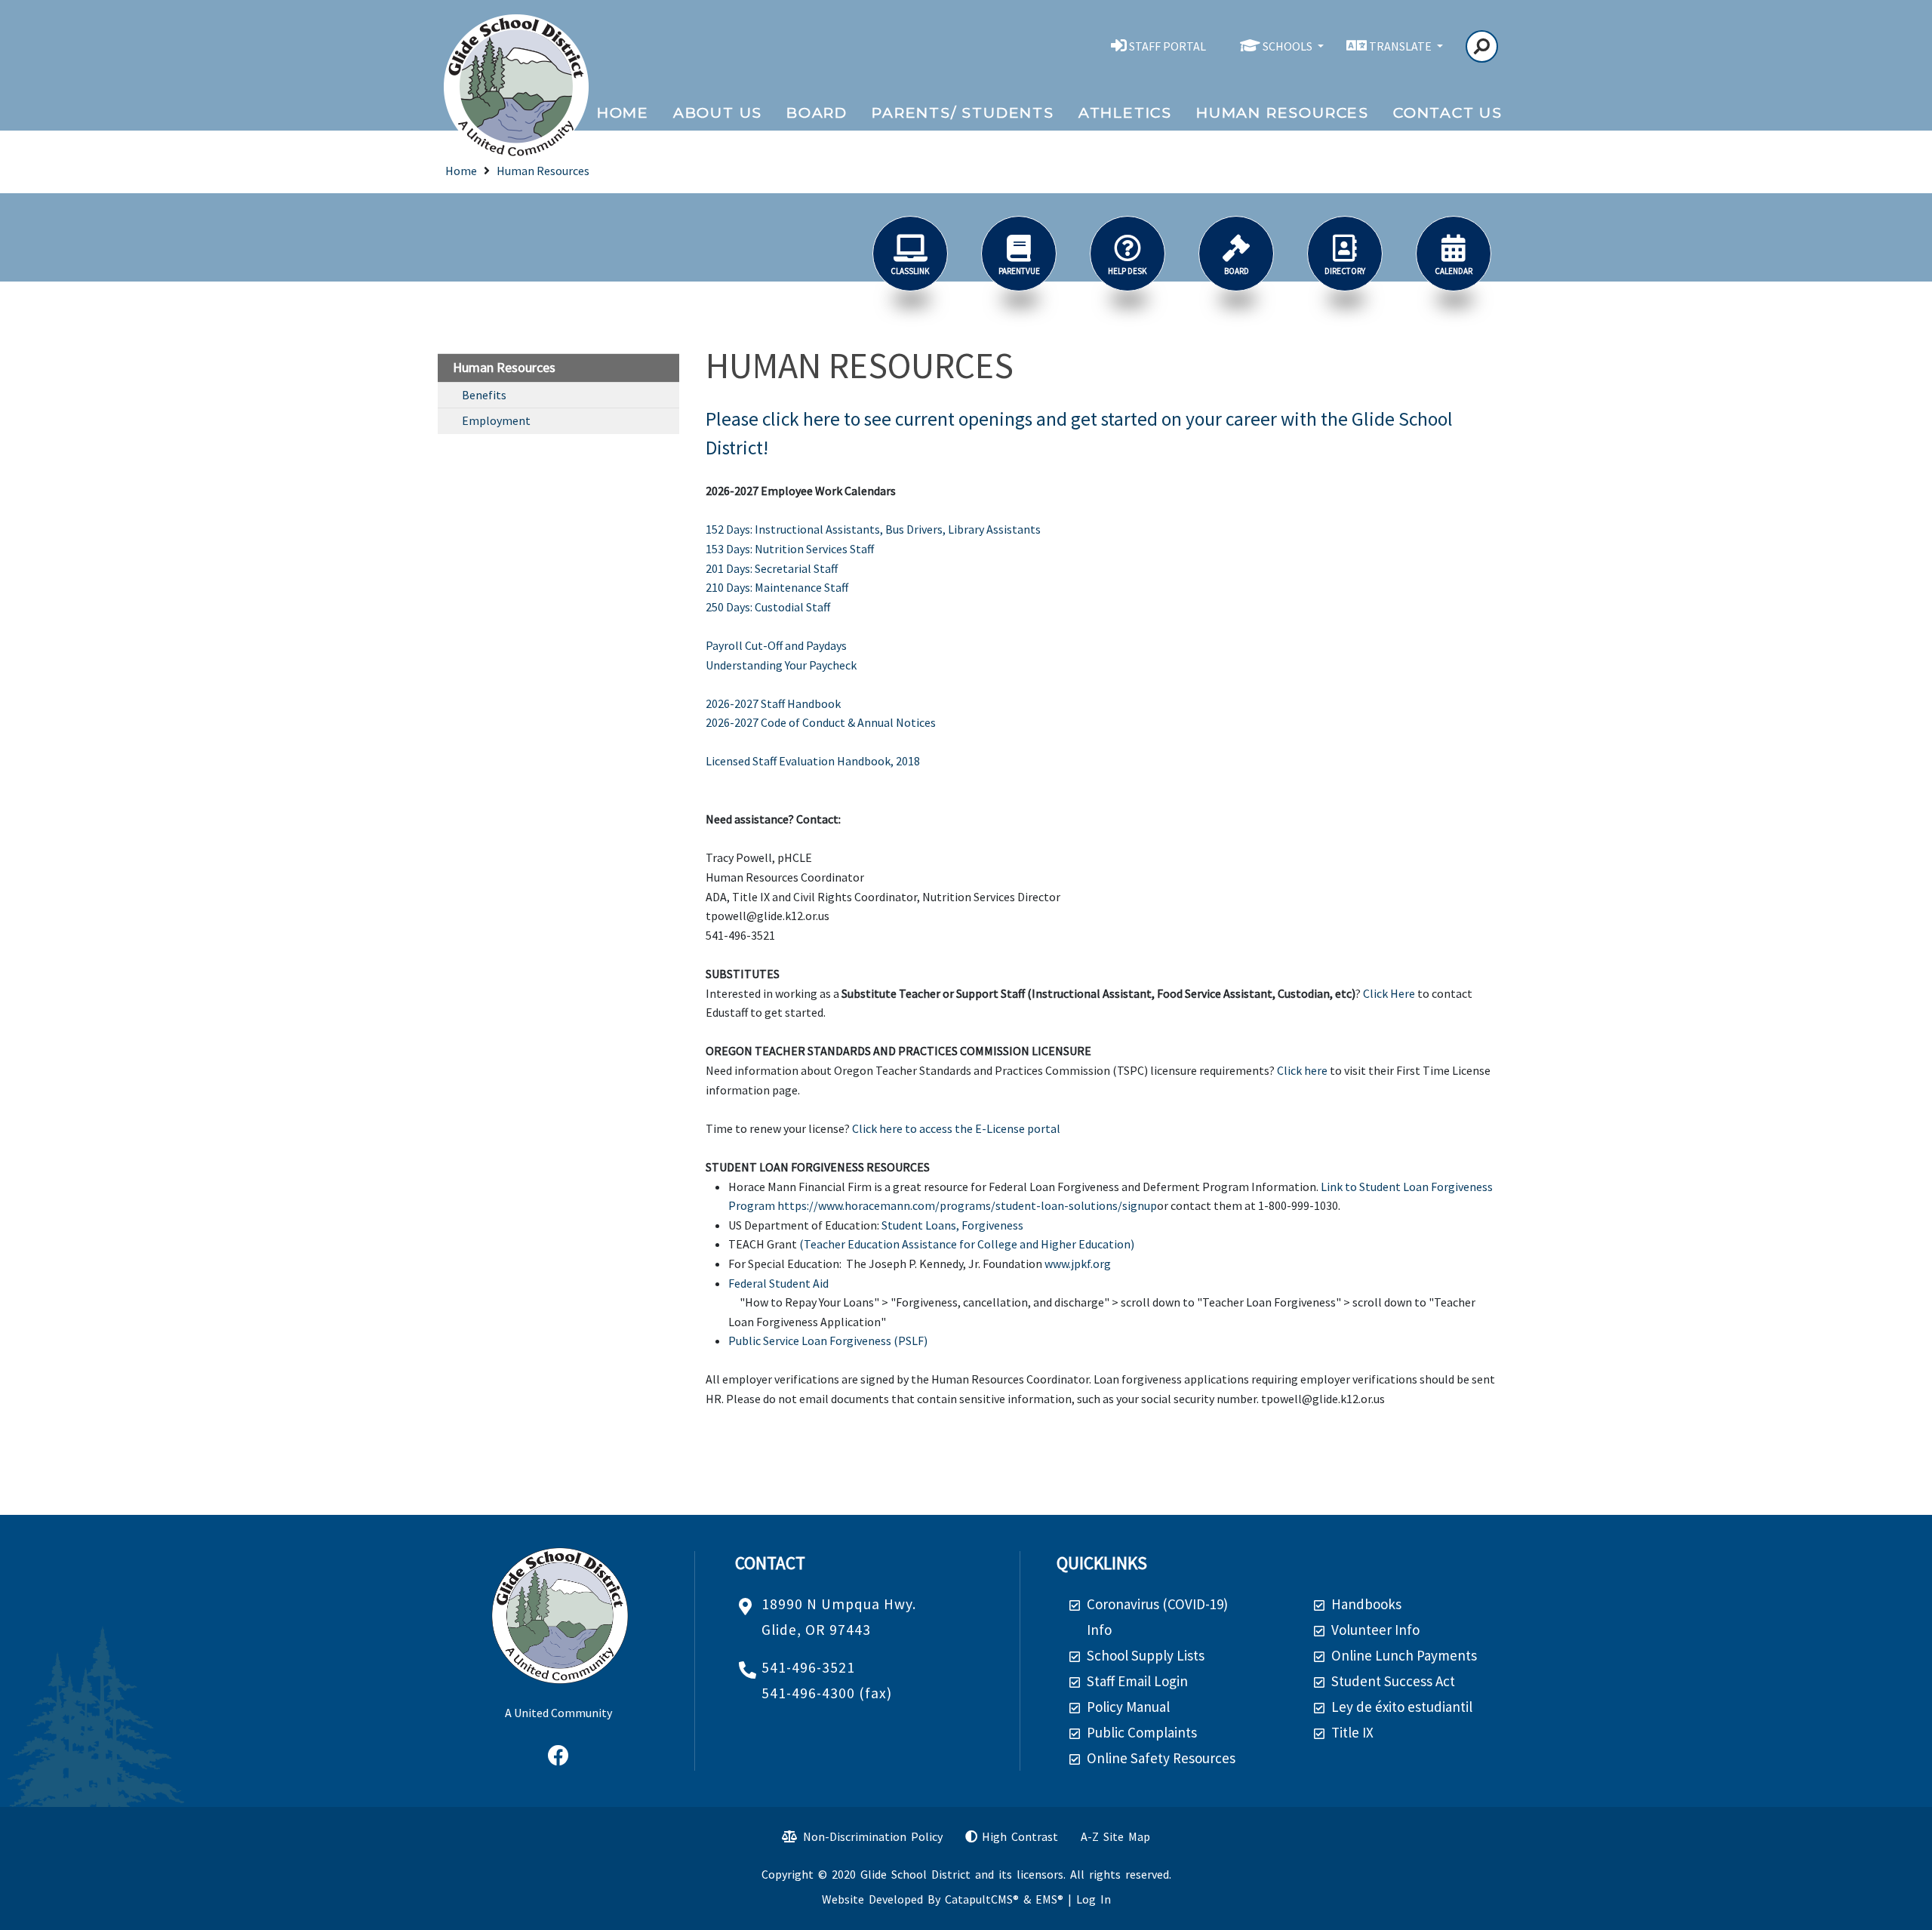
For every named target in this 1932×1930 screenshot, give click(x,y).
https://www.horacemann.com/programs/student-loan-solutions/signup (967, 1205)
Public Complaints (1142, 1732)
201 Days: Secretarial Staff (772, 568)
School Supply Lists (1146, 1655)
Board (817, 112)
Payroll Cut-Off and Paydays (776, 645)
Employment (496, 420)
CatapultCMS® (982, 1899)
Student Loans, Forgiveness (952, 1225)
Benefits (484, 395)
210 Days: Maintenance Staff (777, 587)
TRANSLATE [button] (1401, 46)
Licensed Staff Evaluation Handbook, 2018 (813, 761)
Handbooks (1366, 1604)
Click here (1302, 1070)
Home (623, 112)
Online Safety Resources (1161, 1758)
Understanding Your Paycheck (781, 665)
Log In (1094, 1899)
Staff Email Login (1137, 1681)
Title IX (1352, 1732)
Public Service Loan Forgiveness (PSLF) (828, 1341)
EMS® (1049, 1899)
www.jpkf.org (1078, 1264)
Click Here (1389, 993)
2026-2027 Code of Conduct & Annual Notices (821, 722)
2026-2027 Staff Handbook (773, 703)
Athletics (1125, 112)
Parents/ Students (963, 112)
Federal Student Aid (778, 1283)
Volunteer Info (1375, 1630)
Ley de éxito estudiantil (1402, 1707)
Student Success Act (1393, 1681)
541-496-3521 (808, 1667)
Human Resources (1283, 112)
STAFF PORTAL (1168, 46)
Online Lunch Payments (1404, 1655)
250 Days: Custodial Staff (768, 607)
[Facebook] (558, 1757)
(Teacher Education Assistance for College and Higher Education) (967, 1244)
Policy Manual (1128, 1707)
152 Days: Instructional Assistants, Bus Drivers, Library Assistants (873, 529)
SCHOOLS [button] (1289, 46)
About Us (718, 112)
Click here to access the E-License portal (956, 1128)
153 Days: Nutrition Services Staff (790, 549)
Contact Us (1448, 112)
